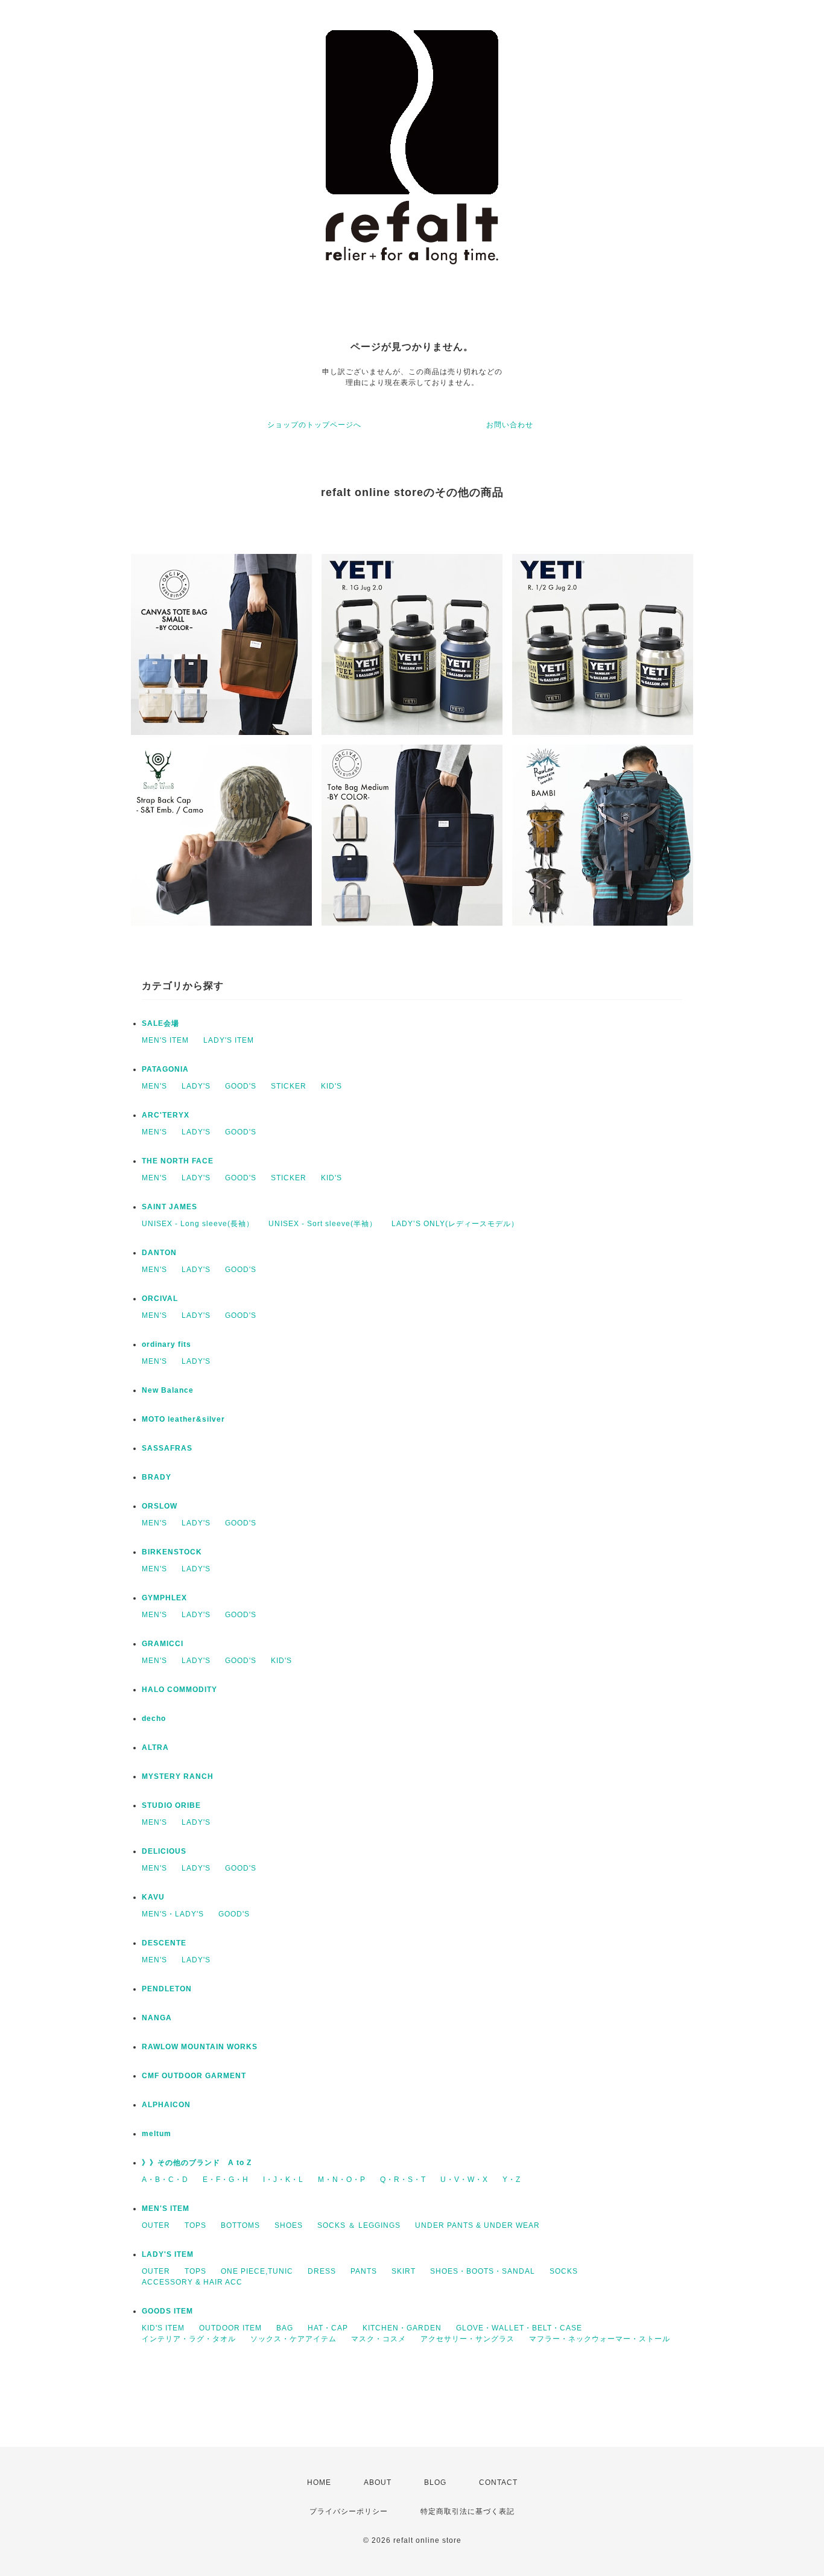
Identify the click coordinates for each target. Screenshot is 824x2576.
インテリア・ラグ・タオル (189, 2339)
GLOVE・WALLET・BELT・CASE (519, 2328)
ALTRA (155, 1748)
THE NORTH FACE (178, 1161)
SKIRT (404, 2271)
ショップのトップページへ (314, 425)
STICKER (289, 1086)
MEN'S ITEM (165, 1040)
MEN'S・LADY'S (173, 1914)
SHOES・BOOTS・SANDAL (483, 2271)
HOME (319, 2482)
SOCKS (564, 2271)
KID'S (331, 1086)
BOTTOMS (240, 2225)
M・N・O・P (342, 2180)
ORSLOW (160, 1506)
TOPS (195, 2225)
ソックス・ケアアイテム (293, 2339)
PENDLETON (167, 1989)
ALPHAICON (166, 2105)
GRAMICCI (163, 1644)
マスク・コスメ (379, 2339)
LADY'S (196, 1086)
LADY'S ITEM (229, 1040)
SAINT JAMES (170, 1207)
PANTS (364, 2271)
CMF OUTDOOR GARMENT (194, 2076)
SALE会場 (160, 1023)
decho (154, 1719)
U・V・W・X (464, 2180)
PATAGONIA (165, 1069)
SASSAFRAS (167, 1448)
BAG (285, 2328)
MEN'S (154, 1086)
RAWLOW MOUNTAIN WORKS (200, 2047)
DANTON (159, 1253)
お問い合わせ (510, 425)
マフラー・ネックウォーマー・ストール (600, 2339)
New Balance (168, 1390)
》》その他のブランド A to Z (197, 2163)
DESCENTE (164, 1943)
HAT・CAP (328, 2328)
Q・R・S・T (403, 2180)
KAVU (153, 1897)
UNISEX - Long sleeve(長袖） (198, 1224)
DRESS (322, 2271)
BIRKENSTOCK (172, 1552)
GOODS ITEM (167, 2311)
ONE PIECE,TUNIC (257, 2271)
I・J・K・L (283, 2180)
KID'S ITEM (163, 2328)
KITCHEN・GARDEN (402, 2328)
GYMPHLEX (164, 1598)
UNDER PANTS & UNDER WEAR (477, 2225)
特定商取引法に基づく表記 (467, 2511)
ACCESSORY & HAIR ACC (192, 2282)
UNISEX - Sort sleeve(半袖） (323, 1224)
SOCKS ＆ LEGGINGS (359, 2225)
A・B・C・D (165, 2180)
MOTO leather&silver (183, 1419)
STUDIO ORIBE (171, 1805)
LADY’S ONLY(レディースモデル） (455, 1224)
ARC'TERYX (166, 1115)
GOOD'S (241, 1086)
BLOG (435, 2482)
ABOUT (378, 2482)
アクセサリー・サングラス (467, 2339)
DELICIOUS (164, 1851)
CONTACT (498, 2482)
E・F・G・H (226, 2180)
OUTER (156, 2225)
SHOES (289, 2225)
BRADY (157, 1477)
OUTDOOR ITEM (230, 2328)
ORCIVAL (160, 1299)
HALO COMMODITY (179, 1690)
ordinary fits (166, 1344)
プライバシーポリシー (349, 2511)
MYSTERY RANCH (178, 1776)
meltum (157, 2134)
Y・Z (512, 2180)
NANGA (157, 2018)
